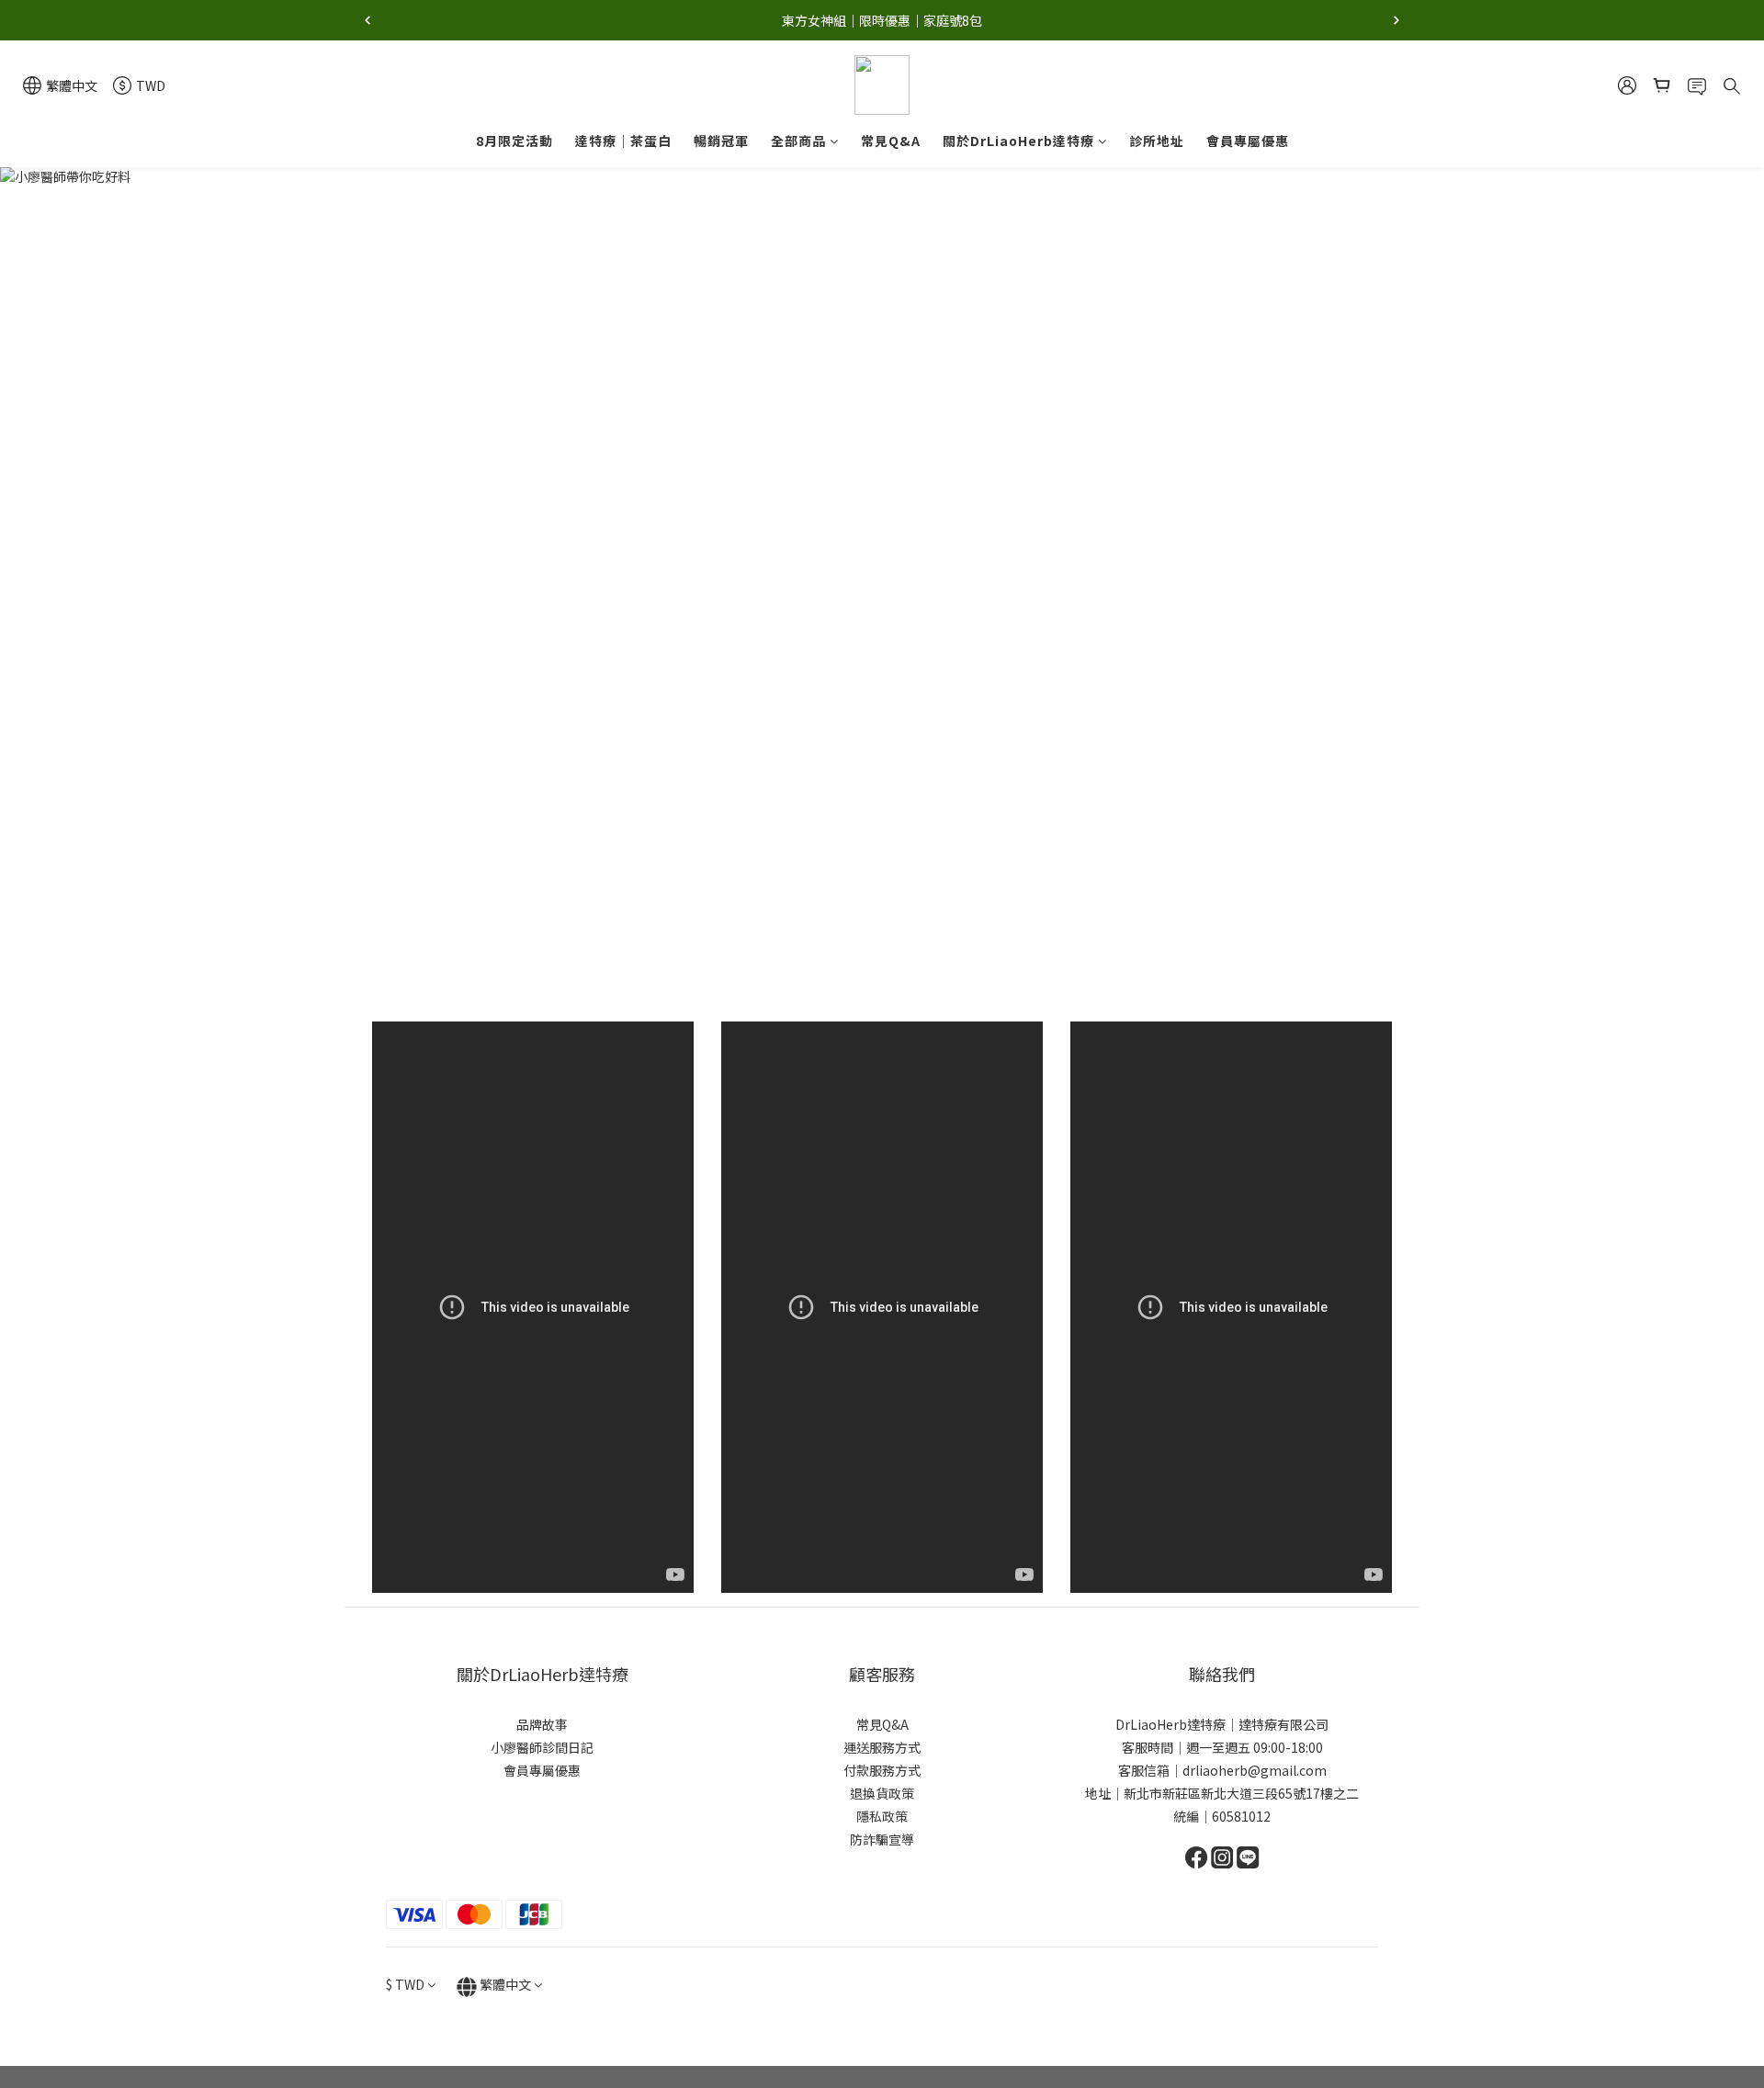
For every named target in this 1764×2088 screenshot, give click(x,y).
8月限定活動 (514, 141)
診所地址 (1157, 141)
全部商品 (798, 141)
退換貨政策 (882, 1793)
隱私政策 (882, 1816)
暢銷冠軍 (721, 141)
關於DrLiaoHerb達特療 (1018, 141)
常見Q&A (891, 141)
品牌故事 (542, 1724)
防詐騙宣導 (882, 1839)
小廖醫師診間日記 (542, 1747)
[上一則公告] (367, 20)
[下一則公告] (1396, 20)
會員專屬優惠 (1248, 141)
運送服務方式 (882, 1747)
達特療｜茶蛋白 (623, 141)
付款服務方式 (882, 1770)
